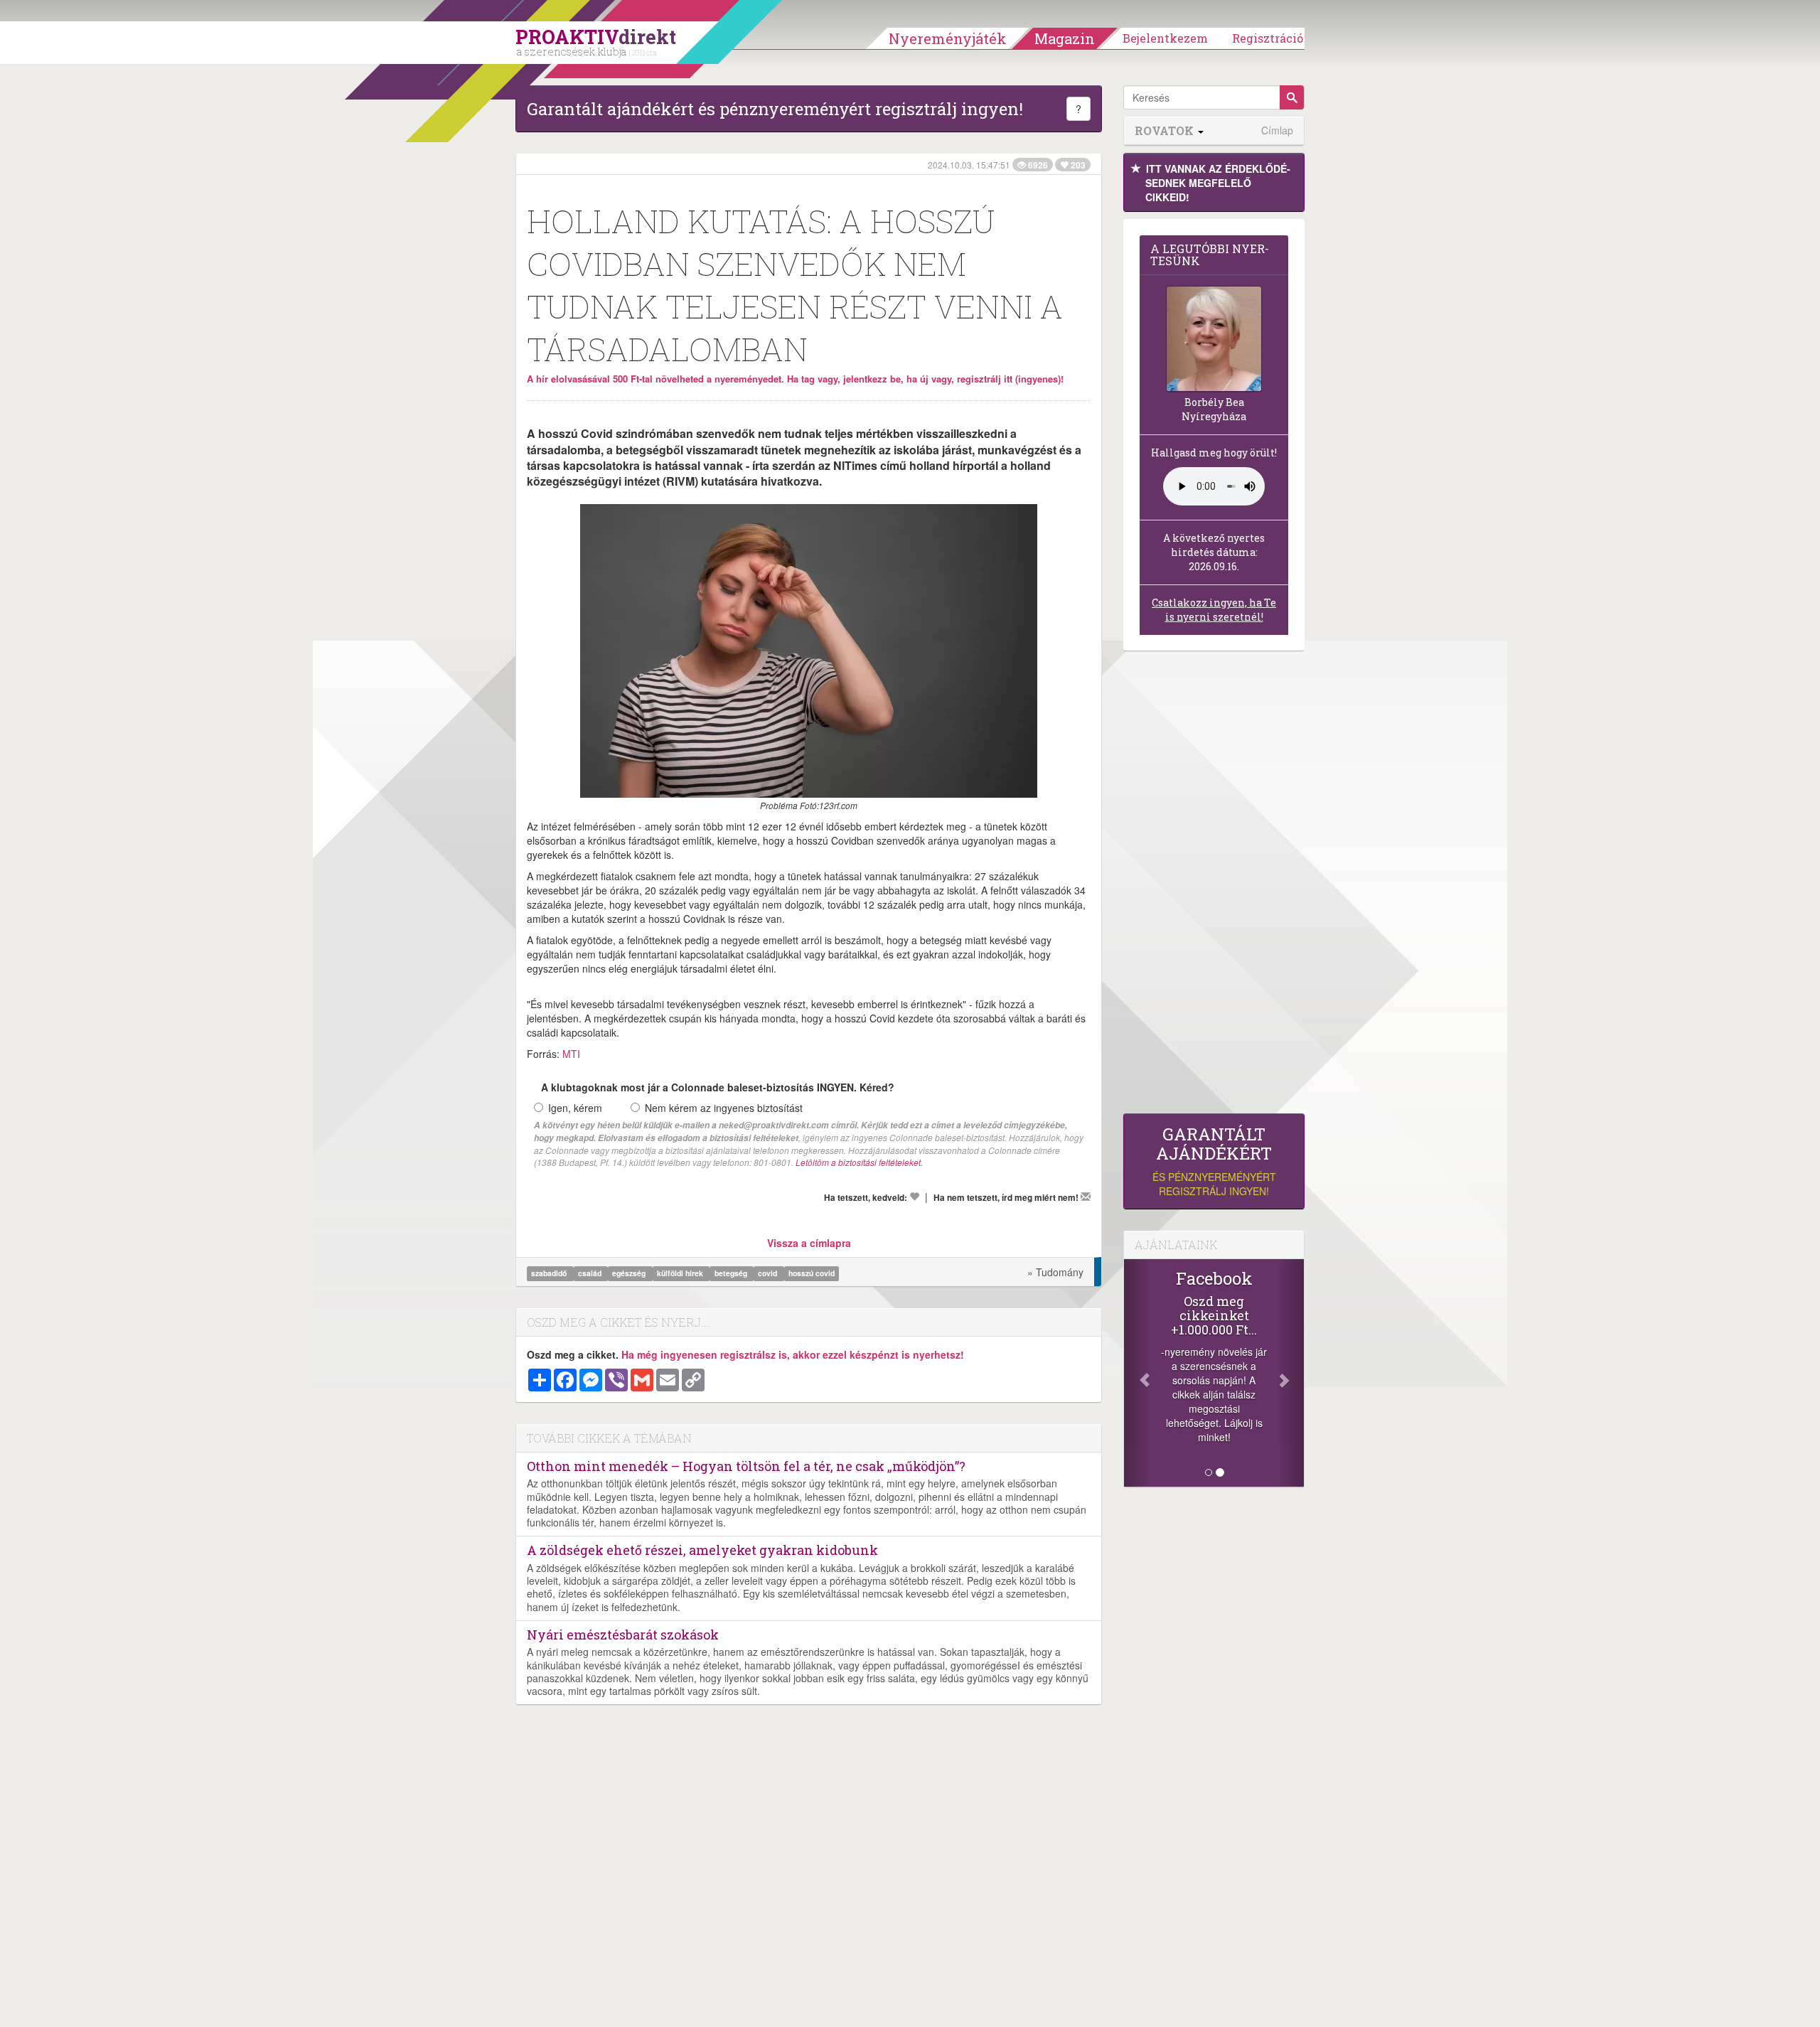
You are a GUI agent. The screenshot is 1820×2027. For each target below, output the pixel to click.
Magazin (1065, 38)
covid (769, 1273)
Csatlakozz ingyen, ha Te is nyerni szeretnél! (1214, 610)
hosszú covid (812, 1273)
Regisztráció (1268, 38)
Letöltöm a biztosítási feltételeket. (859, 1162)
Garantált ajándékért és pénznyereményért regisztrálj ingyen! (775, 109)
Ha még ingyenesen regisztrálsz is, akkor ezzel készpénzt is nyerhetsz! (793, 1354)
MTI (571, 1054)
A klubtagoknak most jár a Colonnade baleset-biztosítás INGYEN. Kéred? (718, 1087)
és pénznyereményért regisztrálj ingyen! (1214, 1161)
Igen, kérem (575, 1108)
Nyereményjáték (948, 38)
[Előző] (1137, 1373)
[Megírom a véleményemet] (1086, 1197)
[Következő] (1290, 1373)
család (591, 1273)
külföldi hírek (681, 1273)
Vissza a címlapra (809, 1243)
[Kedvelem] (914, 1197)
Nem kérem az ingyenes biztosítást (724, 1108)
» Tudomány (1055, 1272)
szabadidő (550, 1273)
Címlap (1277, 130)
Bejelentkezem (1165, 38)
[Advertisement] (1214, 886)
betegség (732, 1273)
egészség (630, 1273)
